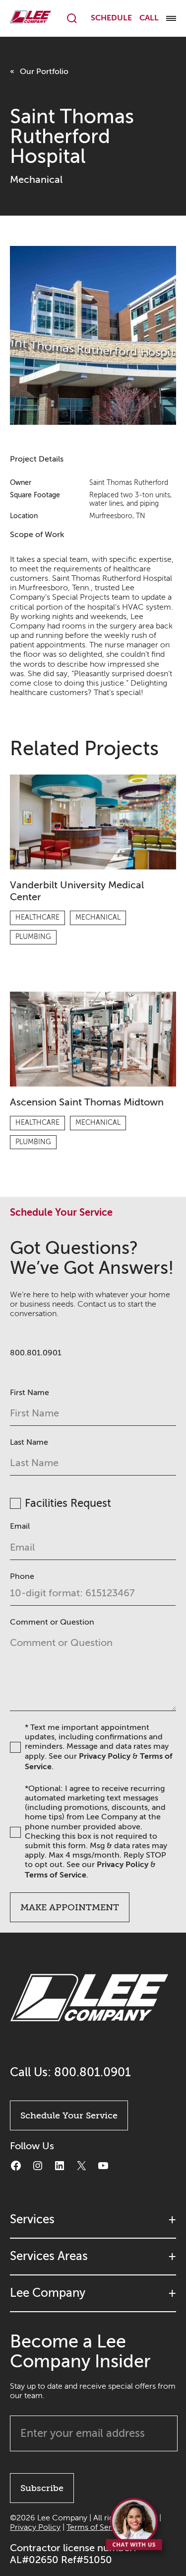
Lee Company (48, 2293)
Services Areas (49, 2256)
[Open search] (72, 18)
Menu (171, 18)
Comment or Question (52, 1622)
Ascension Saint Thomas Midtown (87, 1102)
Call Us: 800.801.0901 (70, 2072)
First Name (30, 1393)
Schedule (111, 18)
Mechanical (36, 180)
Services (32, 2220)
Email (20, 1526)
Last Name (29, 1442)
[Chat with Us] (135, 2527)
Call (149, 18)
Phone (22, 1576)
